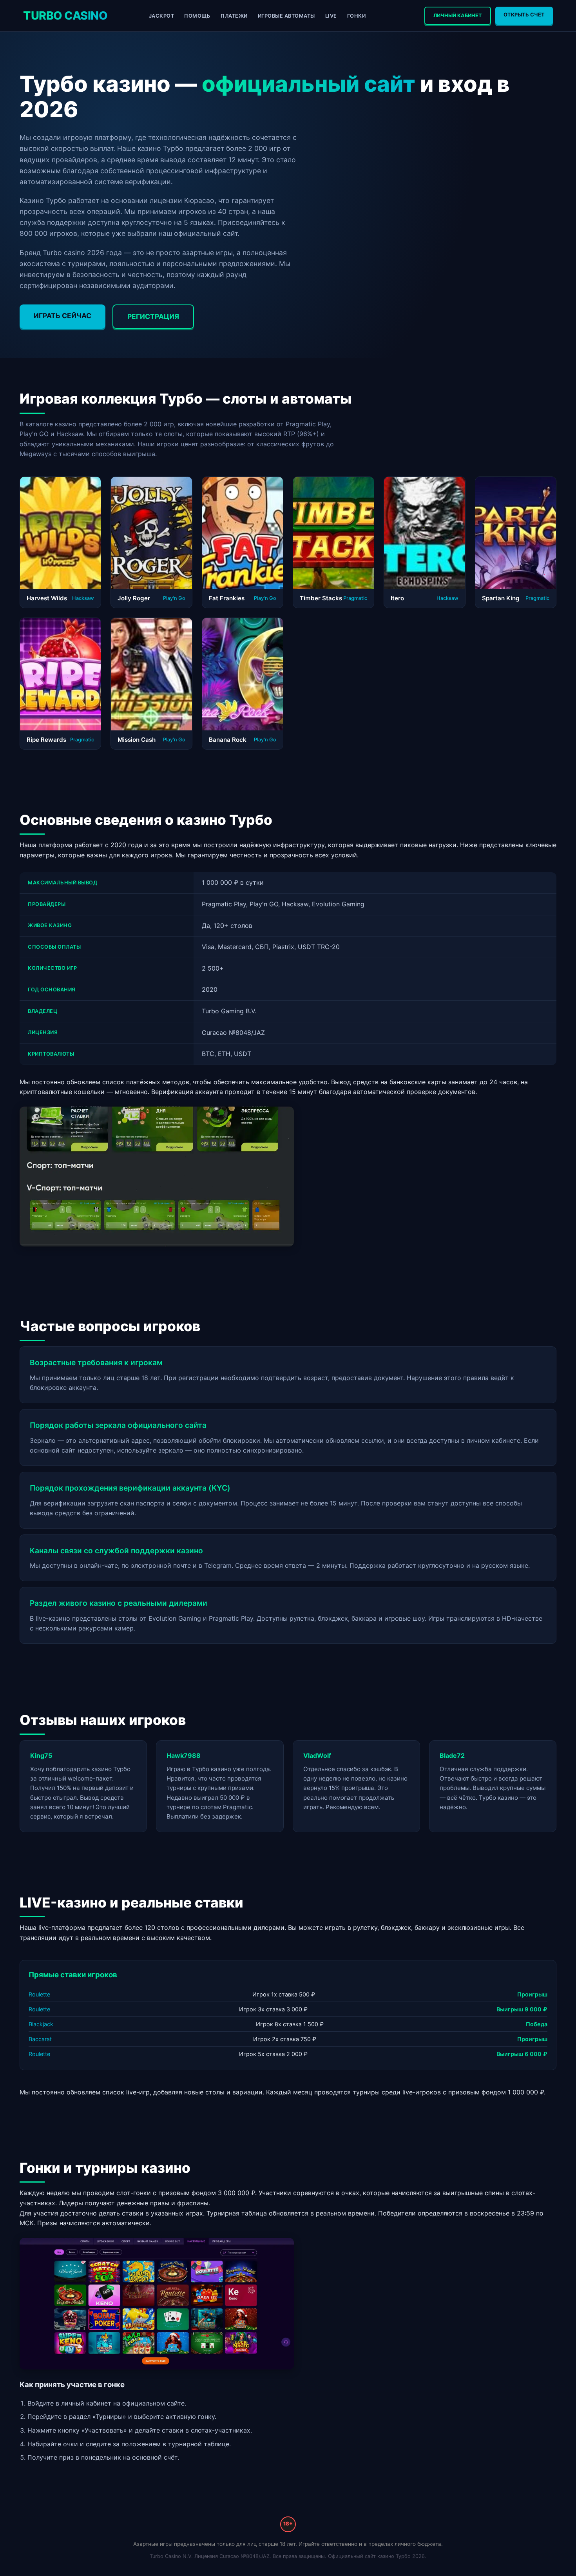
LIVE (331, 16)
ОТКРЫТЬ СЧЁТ (524, 15)
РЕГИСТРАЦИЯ (153, 316)
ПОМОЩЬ (197, 16)
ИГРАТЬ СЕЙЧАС (62, 316)
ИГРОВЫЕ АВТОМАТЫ (286, 16)
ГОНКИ (357, 16)
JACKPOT (162, 16)
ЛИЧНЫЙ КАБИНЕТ (458, 15)
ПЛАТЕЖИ (234, 16)
